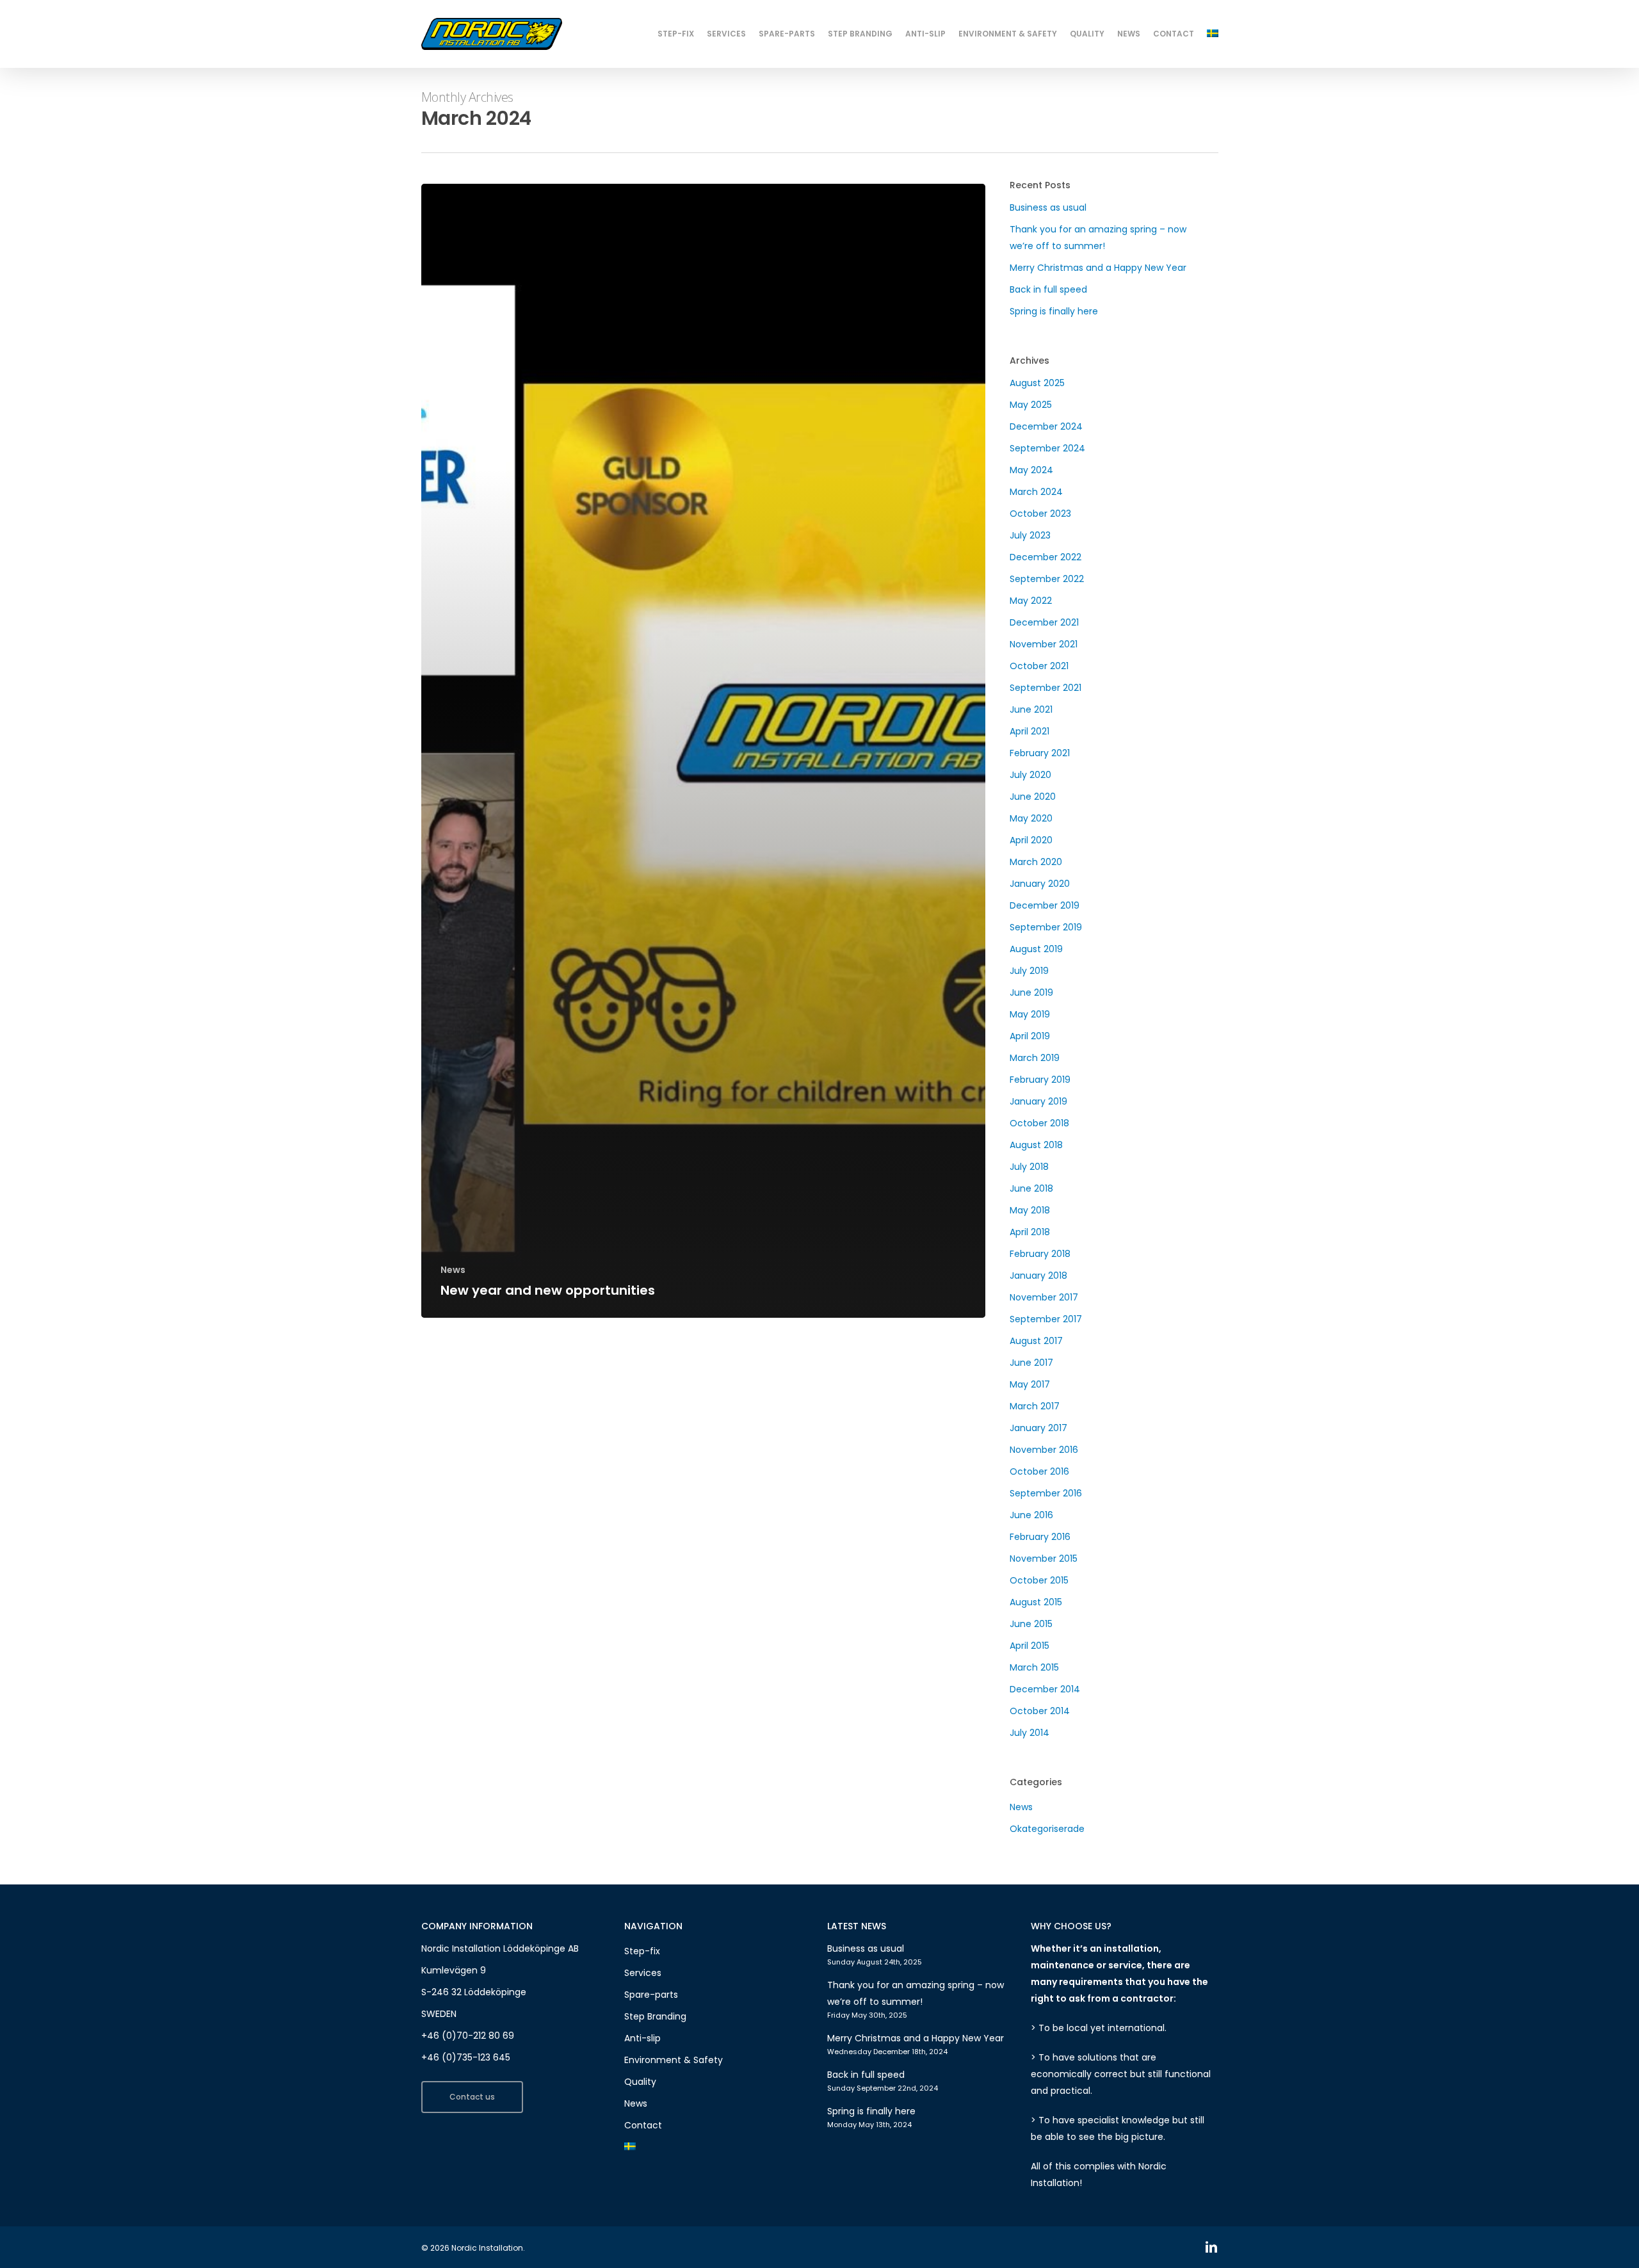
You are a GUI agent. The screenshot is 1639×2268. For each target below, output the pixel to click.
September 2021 (1046, 688)
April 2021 (1029, 731)
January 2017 (1038, 1428)
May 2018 (1030, 1210)
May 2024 (1031, 470)
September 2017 (1046, 1319)
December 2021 (1044, 622)
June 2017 (1031, 1363)
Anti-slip (642, 2038)
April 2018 (1030, 1232)
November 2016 (1044, 1450)
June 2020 (1033, 797)
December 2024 (1046, 426)
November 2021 (1044, 644)
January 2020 (1040, 884)
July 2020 (1030, 775)
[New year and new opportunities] (704, 751)
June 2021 (1031, 709)
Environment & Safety (674, 2060)
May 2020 (1031, 818)
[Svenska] (1213, 34)
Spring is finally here (1054, 311)
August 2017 (1036, 1341)
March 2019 (1035, 1058)
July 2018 (1029, 1167)
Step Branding (655, 2016)
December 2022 (1046, 557)
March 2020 (1036, 862)
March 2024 (1036, 492)
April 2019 (1030, 1036)
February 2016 (1040, 1537)
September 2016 (1046, 1493)
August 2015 (1036, 1602)
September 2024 (1047, 448)
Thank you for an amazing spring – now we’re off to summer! (1098, 238)
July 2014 (1029, 1733)
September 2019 (1046, 927)
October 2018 (1039, 1123)
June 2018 (1031, 1188)
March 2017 (1035, 1406)
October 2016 (1039, 1471)
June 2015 (1031, 1624)
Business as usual (1048, 207)
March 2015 (1034, 1667)
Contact (643, 2125)
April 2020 (1031, 840)
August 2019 (1036, 949)
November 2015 (1044, 1559)
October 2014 (1040, 1711)
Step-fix (642, 1951)
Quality (640, 2082)
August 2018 (1036, 1145)
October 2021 (1039, 666)
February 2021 (1040, 753)
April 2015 (1029, 1646)
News (453, 1270)
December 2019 (1045, 905)
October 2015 (1039, 1580)
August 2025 (1037, 383)
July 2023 (1030, 535)
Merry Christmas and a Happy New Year (1098, 268)
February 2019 (1040, 1080)
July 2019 (1029, 971)
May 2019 (1030, 1014)
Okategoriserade (1047, 1829)
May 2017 (1030, 1384)
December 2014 (1045, 1689)
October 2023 (1040, 514)
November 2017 (1044, 1297)
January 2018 (1038, 1276)
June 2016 (1031, 1515)
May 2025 (1031, 405)
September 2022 (1047, 579)
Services (643, 1973)
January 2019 (1038, 1101)
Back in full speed (1048, 289)
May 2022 (1031, 601)
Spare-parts (651, 1995)
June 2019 (1031, 992)
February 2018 (1040, 1254)
